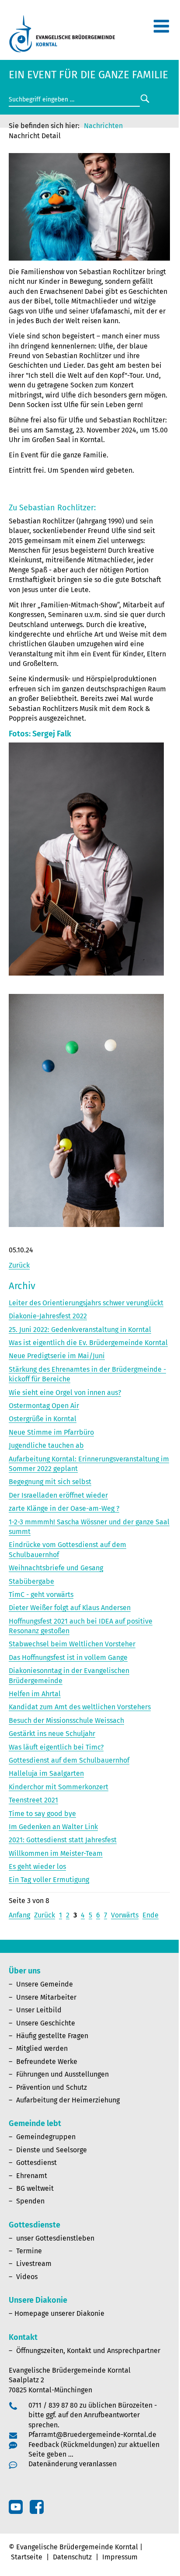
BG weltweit (35, 2188)
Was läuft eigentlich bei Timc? (56, 1747)
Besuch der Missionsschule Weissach (66, 1720)
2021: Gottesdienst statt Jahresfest (63, 1840)
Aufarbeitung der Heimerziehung (68, 2100)
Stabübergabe (31, 1581)
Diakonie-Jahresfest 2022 (48, 1316)
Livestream (34, 2264)
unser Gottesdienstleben (55, 2238)
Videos (27, 2277)
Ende (151, 1915)
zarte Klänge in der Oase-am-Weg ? (64, 1508)
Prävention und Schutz (52, 2087)
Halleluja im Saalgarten (46, 1773)
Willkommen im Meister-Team (56, 1853)
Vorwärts (125, 1915)
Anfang (19, 1915)
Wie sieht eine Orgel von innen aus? (65, 1393)
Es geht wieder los (37, 1867)
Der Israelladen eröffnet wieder (58, 1495)
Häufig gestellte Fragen (52, 2036)
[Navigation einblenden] (161, 30)
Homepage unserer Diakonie (59, 2313)
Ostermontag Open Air (44, 1406)
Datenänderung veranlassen (73, 2464)
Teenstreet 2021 (33, 1800)
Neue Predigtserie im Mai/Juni (57, 1356)
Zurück (19, 1265)
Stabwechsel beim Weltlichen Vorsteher (72, 1644)
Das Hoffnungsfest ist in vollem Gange (68, 1657)
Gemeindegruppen (46, 2137)
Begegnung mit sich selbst (50, 1482)
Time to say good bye (42, 1814)
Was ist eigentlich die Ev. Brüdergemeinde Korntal (88, 1343)
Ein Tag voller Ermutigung (49, 1880)
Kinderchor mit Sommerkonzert (59, 1787)
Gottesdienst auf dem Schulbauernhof (69, 1760)
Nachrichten (103, 126)
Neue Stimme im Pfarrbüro (51, 1432)
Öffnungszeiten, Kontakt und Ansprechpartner (88, 2351)
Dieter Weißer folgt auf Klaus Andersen (70, 1608)
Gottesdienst (36, 2163)
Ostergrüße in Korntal (43, 1419)
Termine (29, 2251)
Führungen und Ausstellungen (62, 2074)
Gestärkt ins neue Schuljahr (52, 1734)
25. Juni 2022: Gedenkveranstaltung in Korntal (80, 1330)
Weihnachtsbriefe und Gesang (56, 1568)
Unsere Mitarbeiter (46, 1997)
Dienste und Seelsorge (52, 2150)
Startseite (27, 2557)
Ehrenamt (32, 2176)
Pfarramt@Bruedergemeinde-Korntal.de (92, 2435)
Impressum (120, 2557)
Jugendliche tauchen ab (46, 1445)
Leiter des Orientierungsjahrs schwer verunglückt (86, 1303)
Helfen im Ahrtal (35, 1694)
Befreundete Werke (47, 2062)
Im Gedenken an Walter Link (53, 1827)
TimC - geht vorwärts (41, 1595)
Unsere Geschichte (46, 2023)
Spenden (30, 2201)
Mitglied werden (42, 2048)
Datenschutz (72, 2557)
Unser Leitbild (39, 2010)
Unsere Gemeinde (45, 1984)
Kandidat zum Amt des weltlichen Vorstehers (80, 1707)
